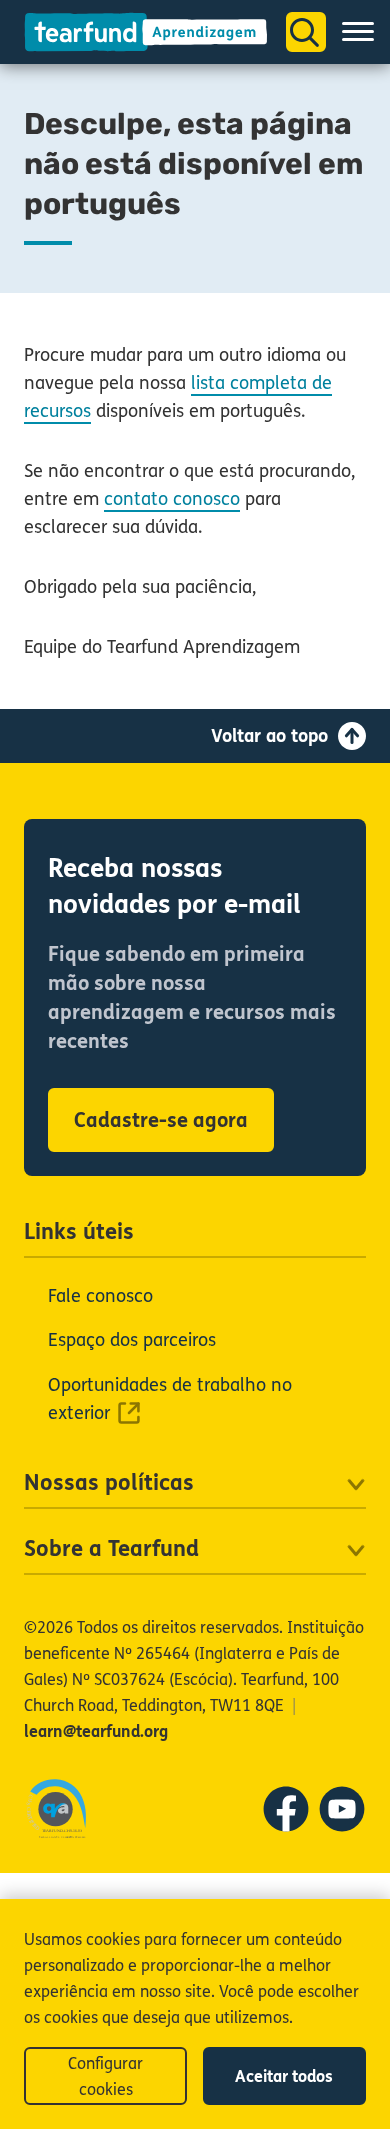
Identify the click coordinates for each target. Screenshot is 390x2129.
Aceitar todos (284, 2076)
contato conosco (172, 499)
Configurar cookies (105, 2076)
